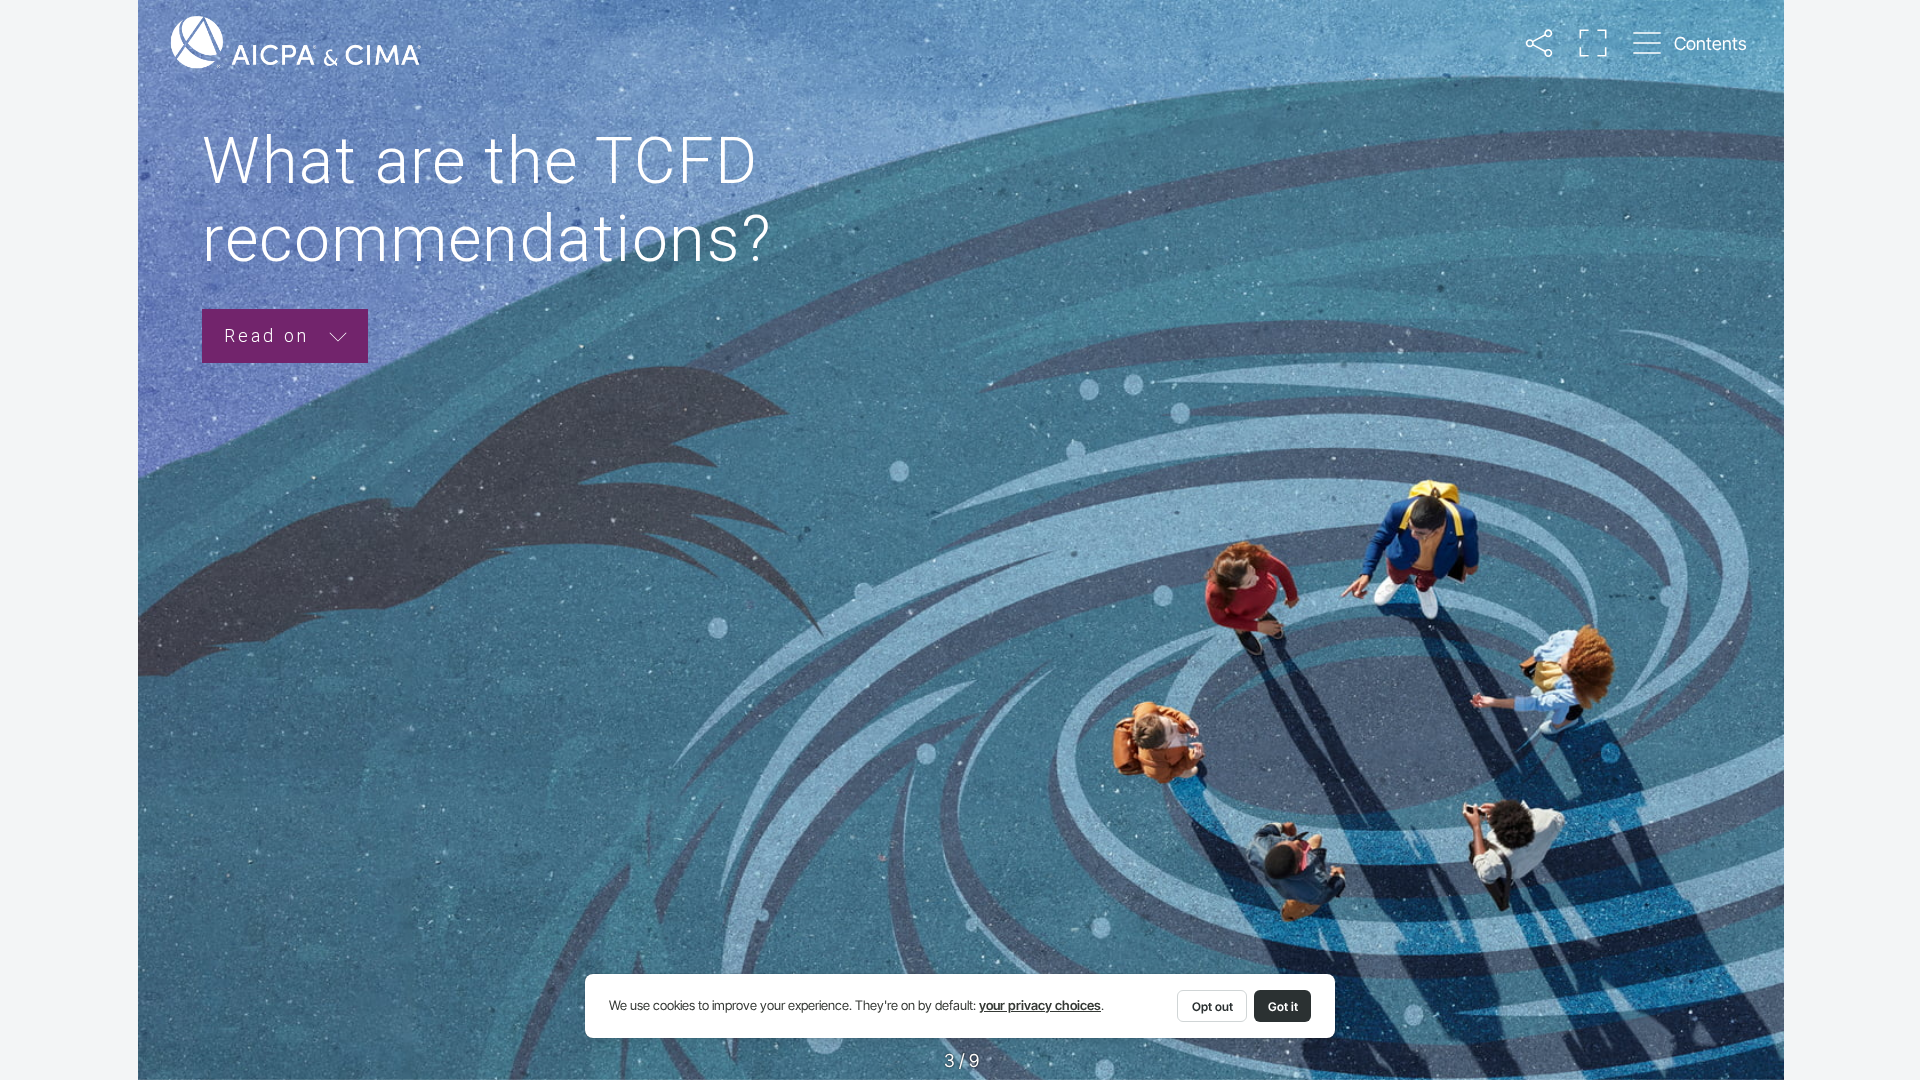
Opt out (1212, 1006)
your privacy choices (1040, 1005)
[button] (1539, 43)
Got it (1283, 1006)
